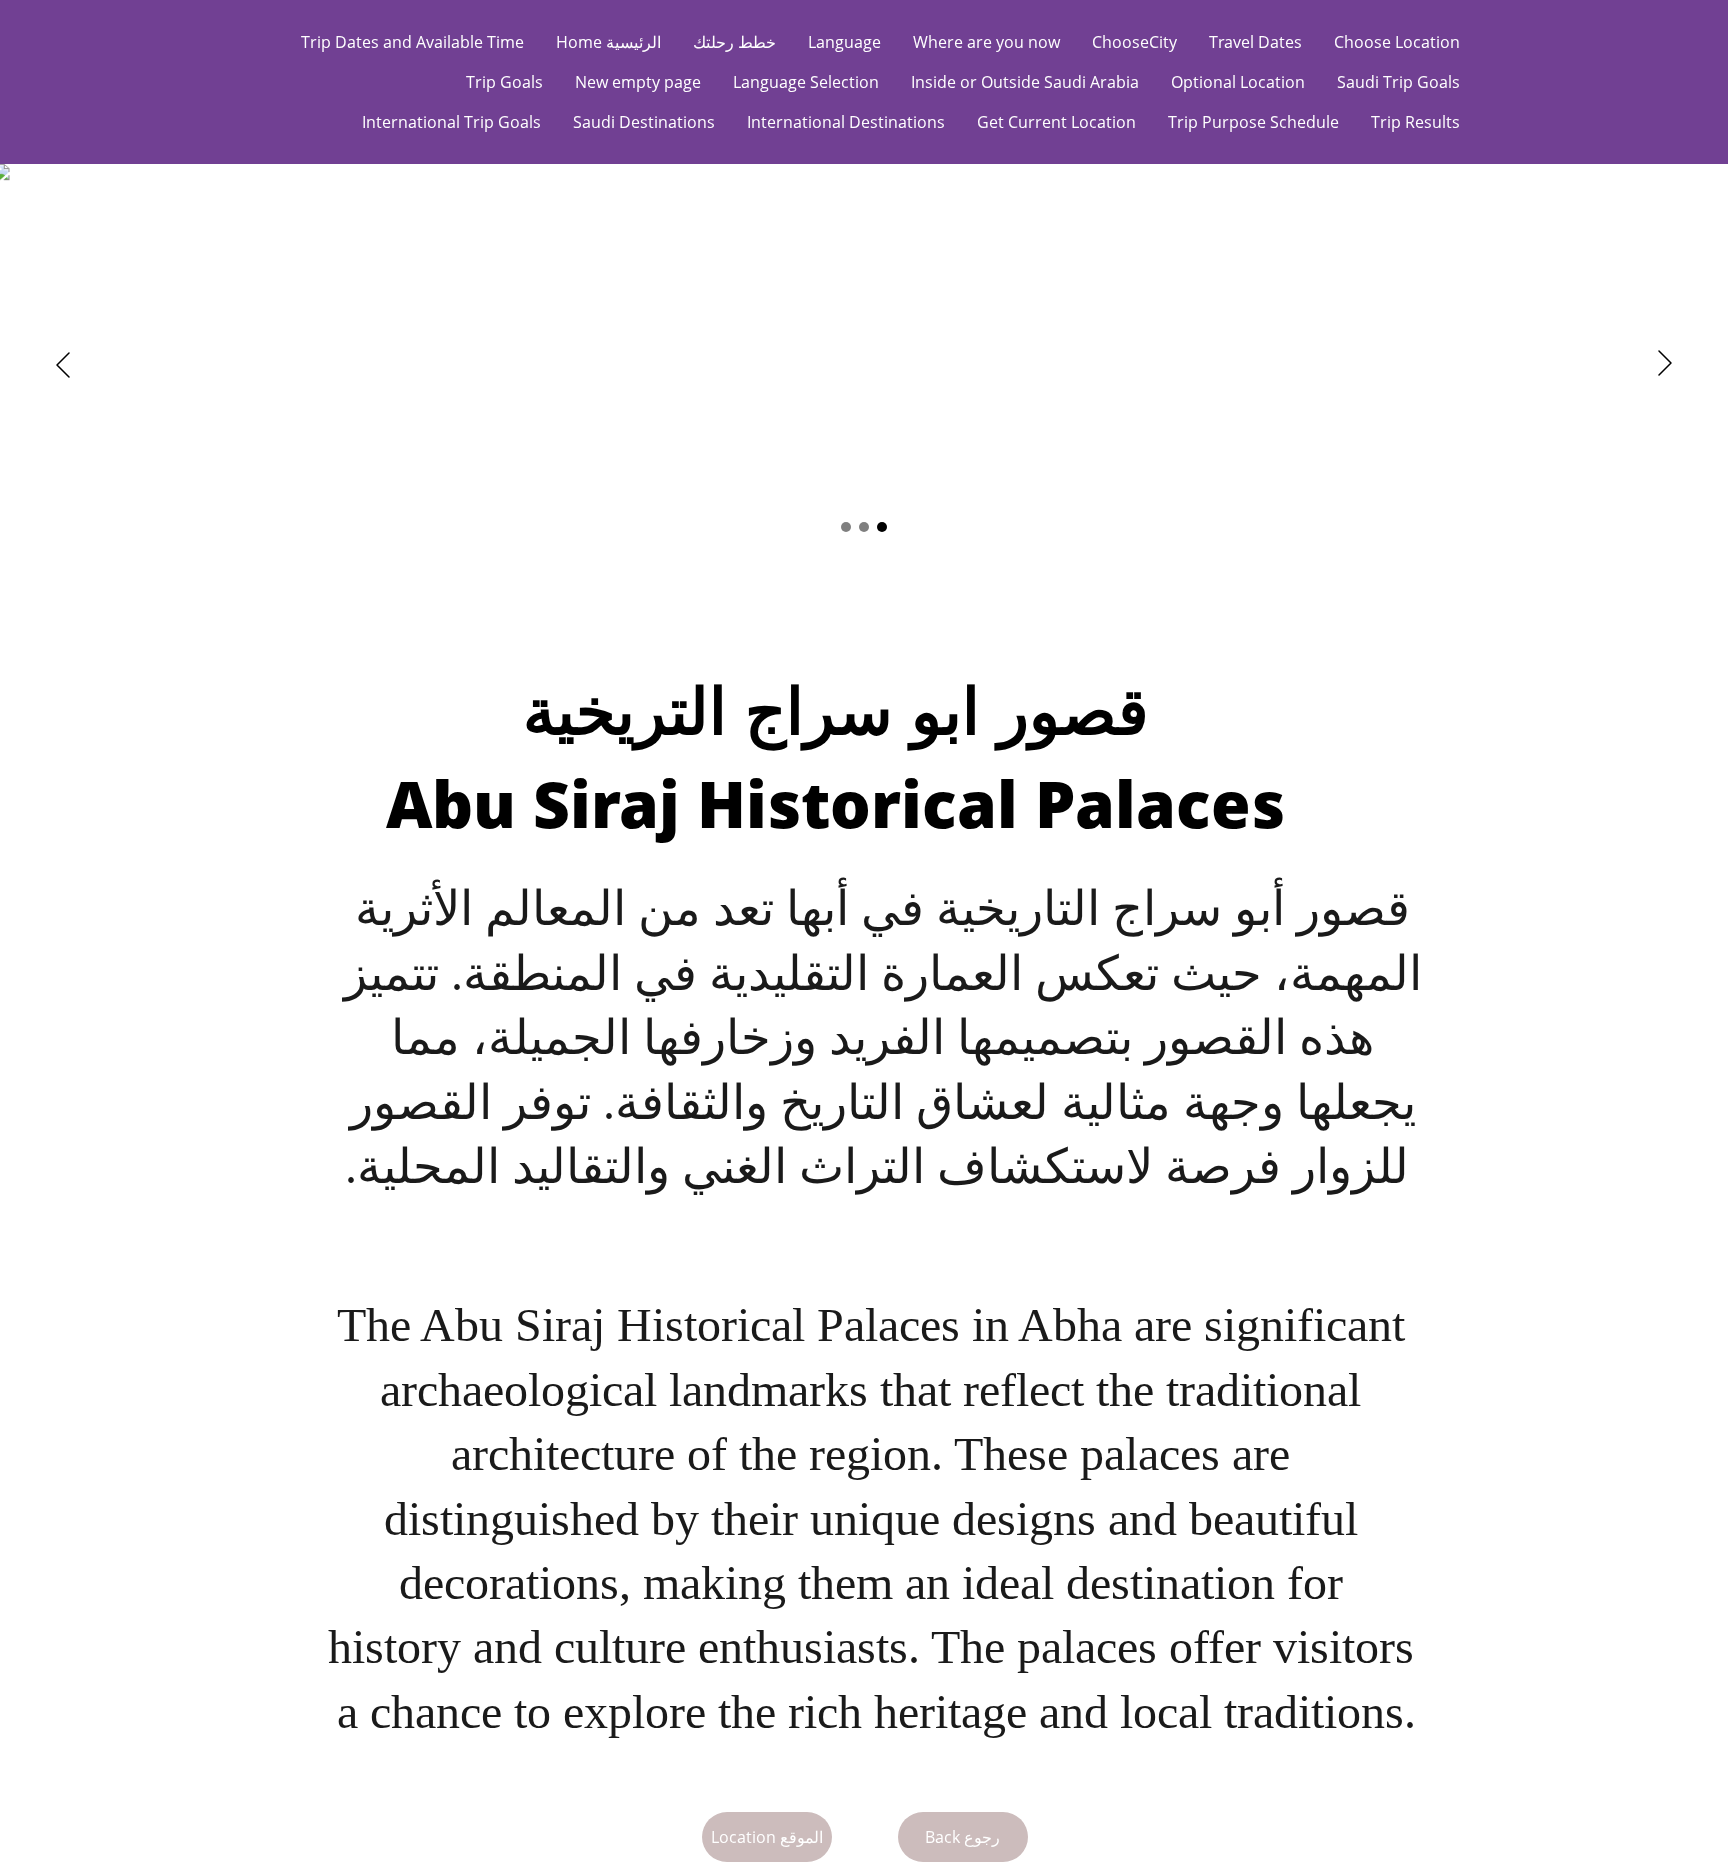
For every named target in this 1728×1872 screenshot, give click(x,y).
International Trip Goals (451, 122)
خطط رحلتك (734, 42)
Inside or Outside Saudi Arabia (1025, 82)
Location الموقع (767, 1837)
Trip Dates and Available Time (412, 42)
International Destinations (846, 122)
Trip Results (1415, 122)
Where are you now (986, 42)
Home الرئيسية (608, 42)
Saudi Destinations (644, 122)
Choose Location (1397, 42)
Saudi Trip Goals (1398, 82)
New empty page (638, 82)
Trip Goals (504, 82)
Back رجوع (962, 1837)
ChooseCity (1134, 42)
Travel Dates (1255, 42)
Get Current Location (1056, 122)
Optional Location (1238, 82)
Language (844, 42)
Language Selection (806, 82)
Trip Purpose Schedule (1253, 122)
